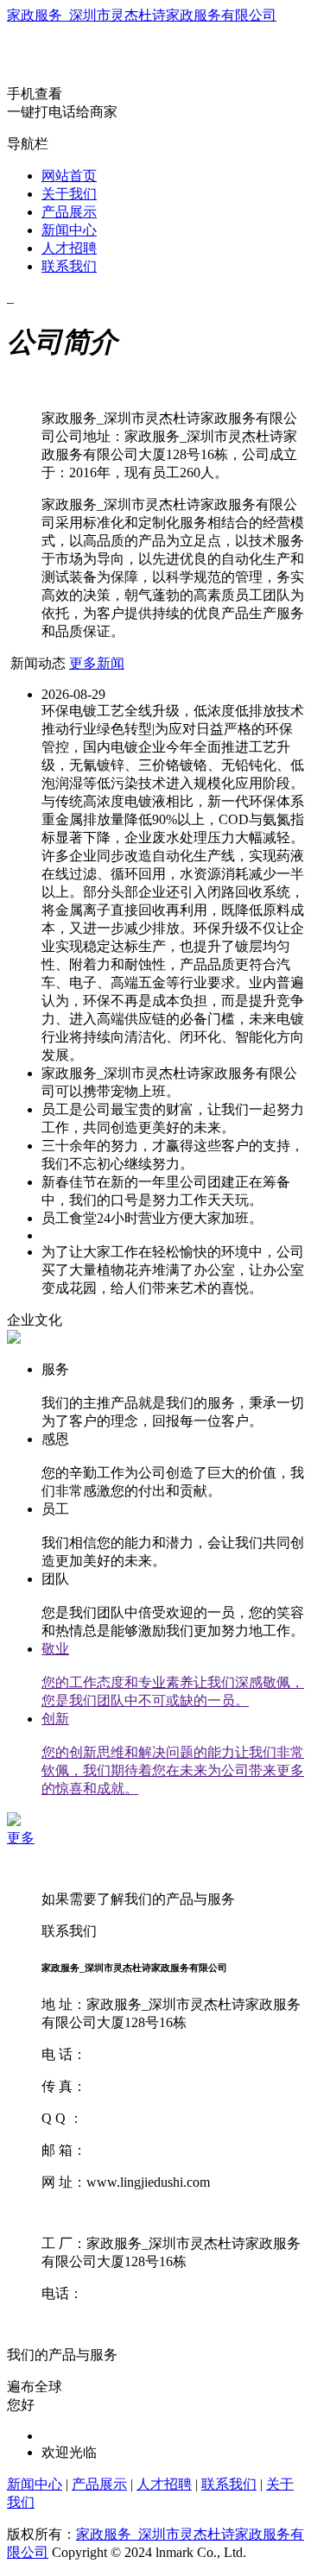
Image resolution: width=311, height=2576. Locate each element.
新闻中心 (69, 230)
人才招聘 (69, 248)
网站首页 (69, 176)
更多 (21, 1838)
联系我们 (69, 266)
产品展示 (69, 212)
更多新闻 (97, 663)
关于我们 (69, 194)
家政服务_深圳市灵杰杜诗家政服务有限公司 (142, 15)
